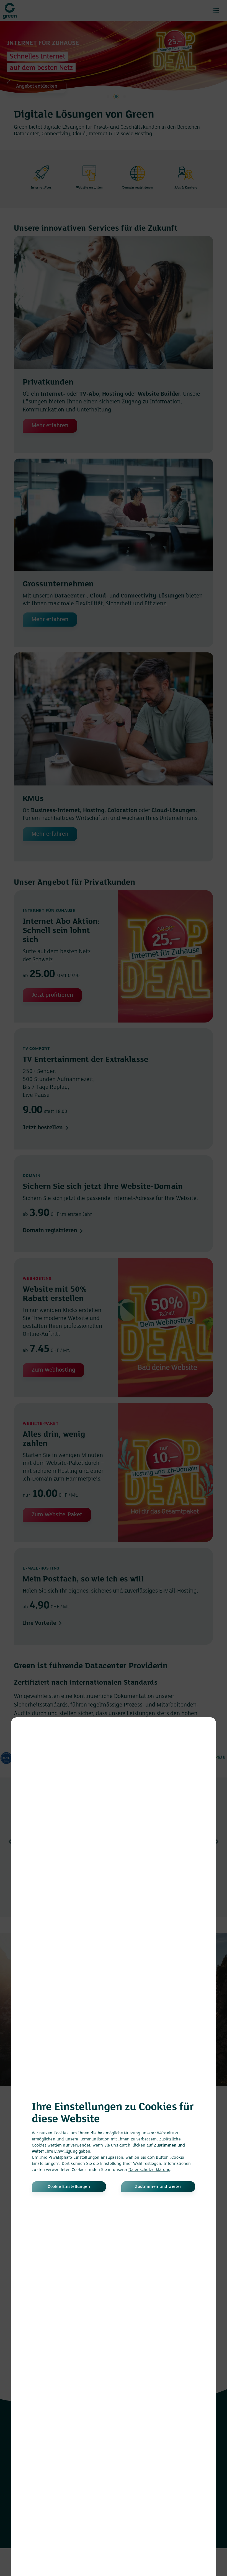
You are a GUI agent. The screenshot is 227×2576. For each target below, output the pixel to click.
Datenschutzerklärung (149, 2170)
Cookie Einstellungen (69, 2187)
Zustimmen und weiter (158, 2187)
